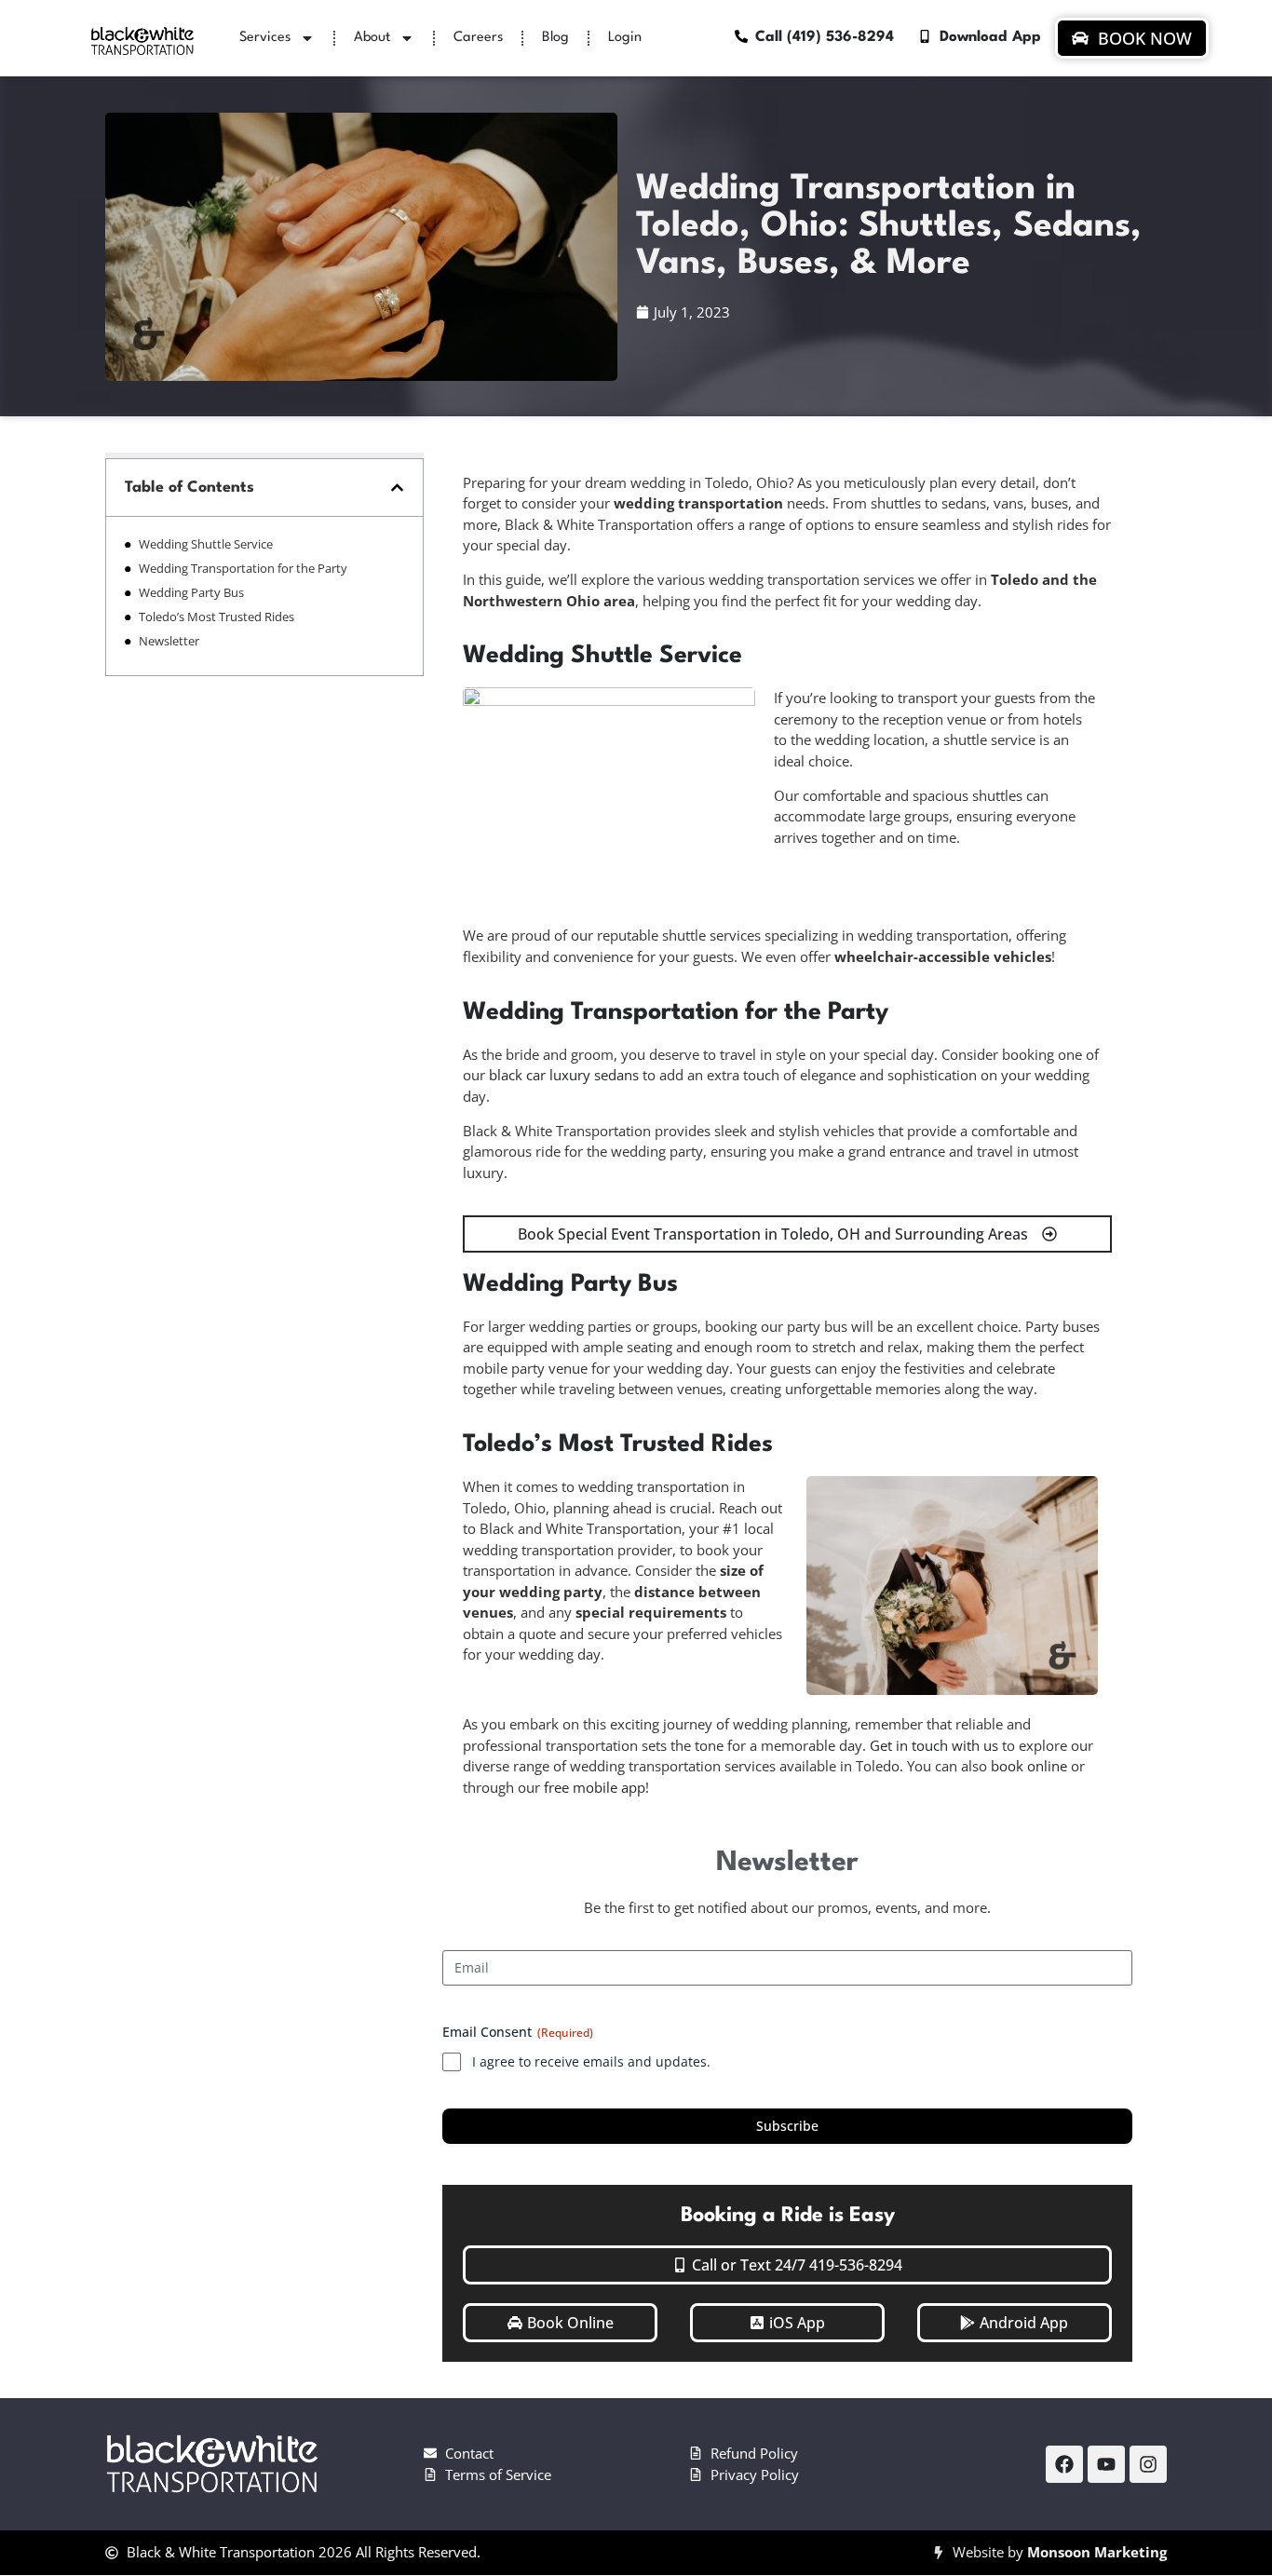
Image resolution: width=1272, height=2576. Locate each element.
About (372, 38)
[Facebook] (1064, 2464)
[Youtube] (1106, 2464)
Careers (478, 38)
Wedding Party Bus (191, 592)
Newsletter (169, 641)
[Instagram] (1148, 2464)
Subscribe (787, 2126)
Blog (555, 38)
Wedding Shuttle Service (206, 544)
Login (625, 38)
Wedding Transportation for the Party (243, 568)
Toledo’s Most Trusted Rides (217, 617)
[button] (397, 488)
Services (265, 38)
